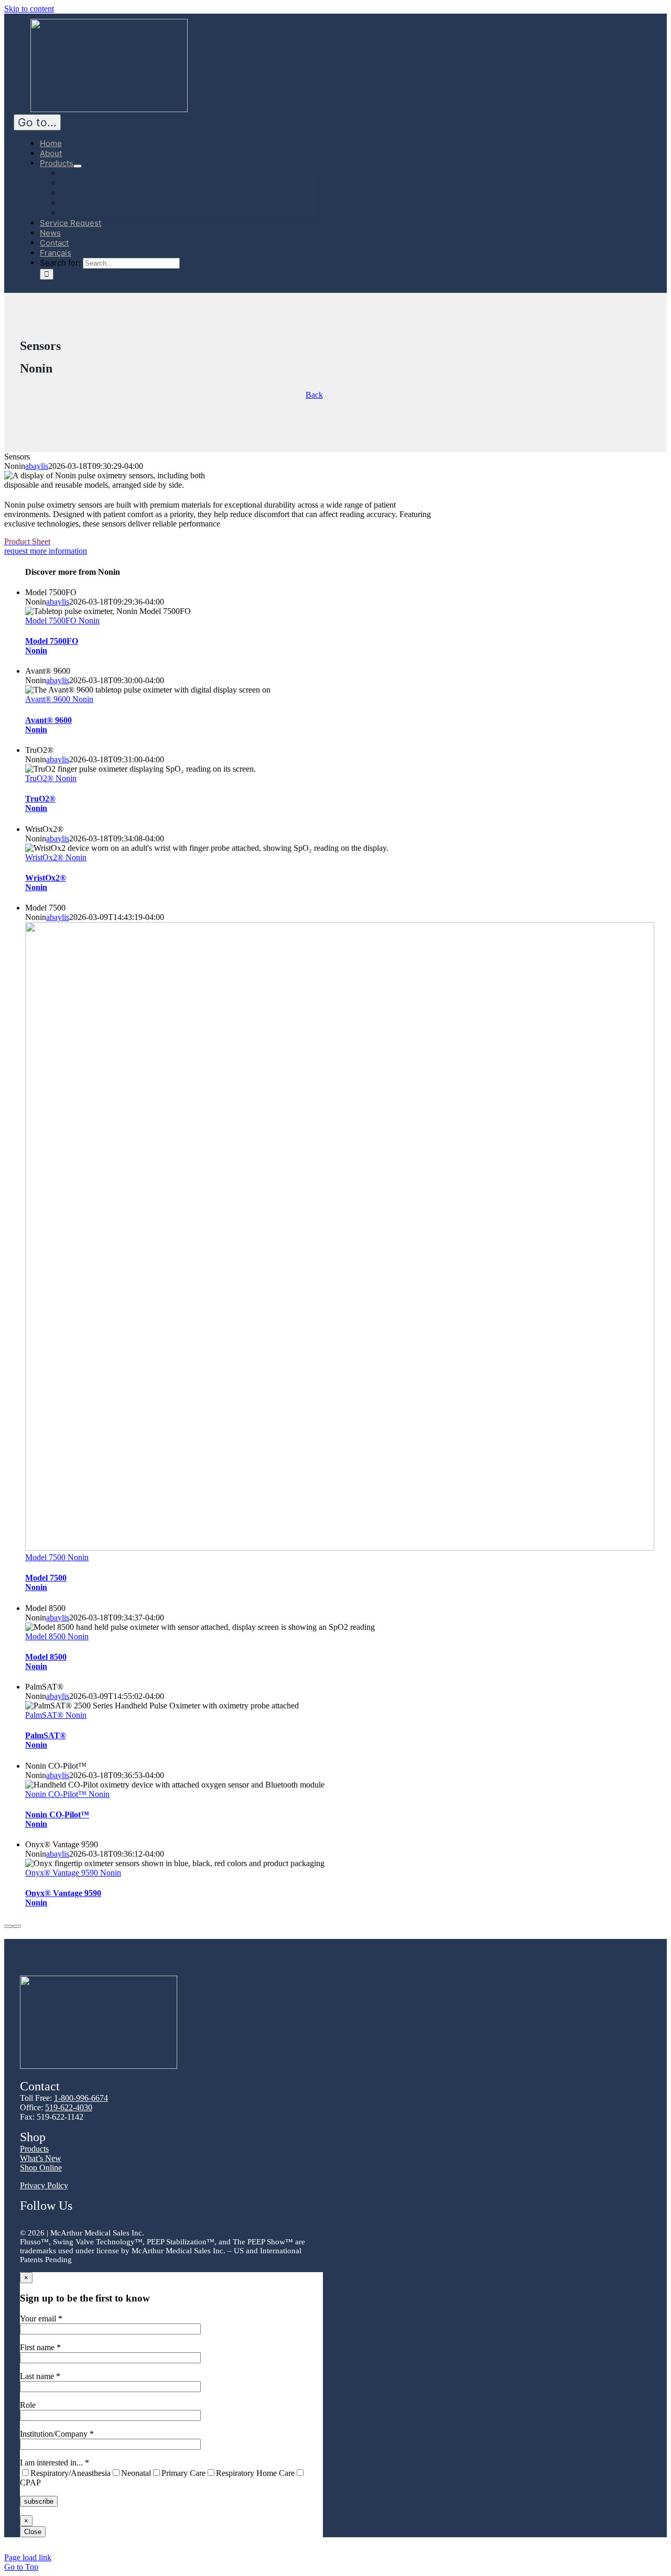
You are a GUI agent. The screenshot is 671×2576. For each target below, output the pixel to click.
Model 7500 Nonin (57, 1557)
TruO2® (40, 803)
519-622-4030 (69, 2107)
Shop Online (41, 2168)
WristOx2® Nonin (56, 857)
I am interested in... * (157, 2473)
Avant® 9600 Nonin (59, 699)
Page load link (28, 2557)
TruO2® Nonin (51, 778)
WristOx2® (46, 883)
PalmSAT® (46, 1740)
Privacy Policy (44, 2185)
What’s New (41, 2158)
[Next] (17, 1926)
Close (33, 2532)
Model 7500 (46, 1582)
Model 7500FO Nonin (62, 621)
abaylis (37, 466)
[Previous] (8, 1926)
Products (34, 2149)
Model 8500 (46, 1662)
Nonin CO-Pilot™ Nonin (67, 1794)
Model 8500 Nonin (57, 1636)
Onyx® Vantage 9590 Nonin (73, 1873)
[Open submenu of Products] (78, 166)
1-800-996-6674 (81, 2098)
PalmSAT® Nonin (56, 1715)
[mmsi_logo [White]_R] (109, 109)
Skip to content (29, 9)
